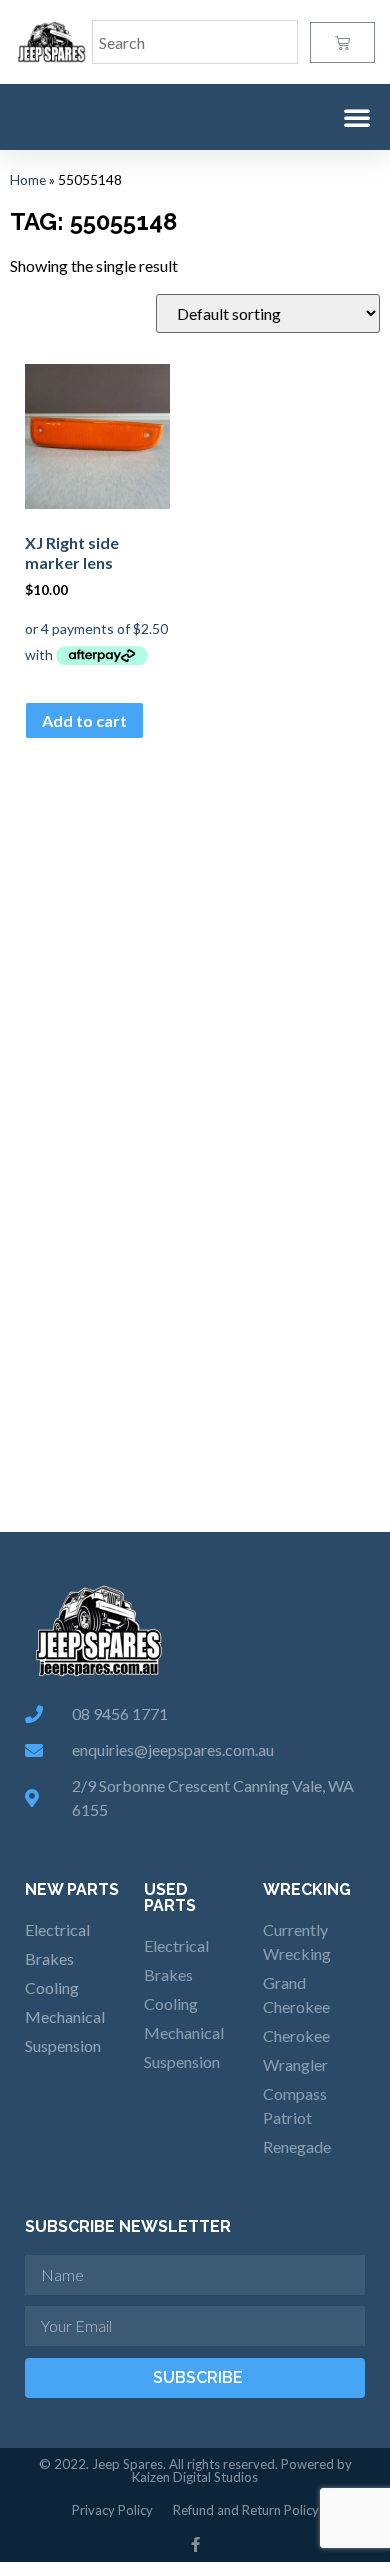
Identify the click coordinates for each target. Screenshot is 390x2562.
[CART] (342, 42)
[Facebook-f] (195, 2544)
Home (28, 180)
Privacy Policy (112, 2510)
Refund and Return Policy (246, 2510)
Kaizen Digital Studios (195, 2477)
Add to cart (84, 720)
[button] (357, 117)
